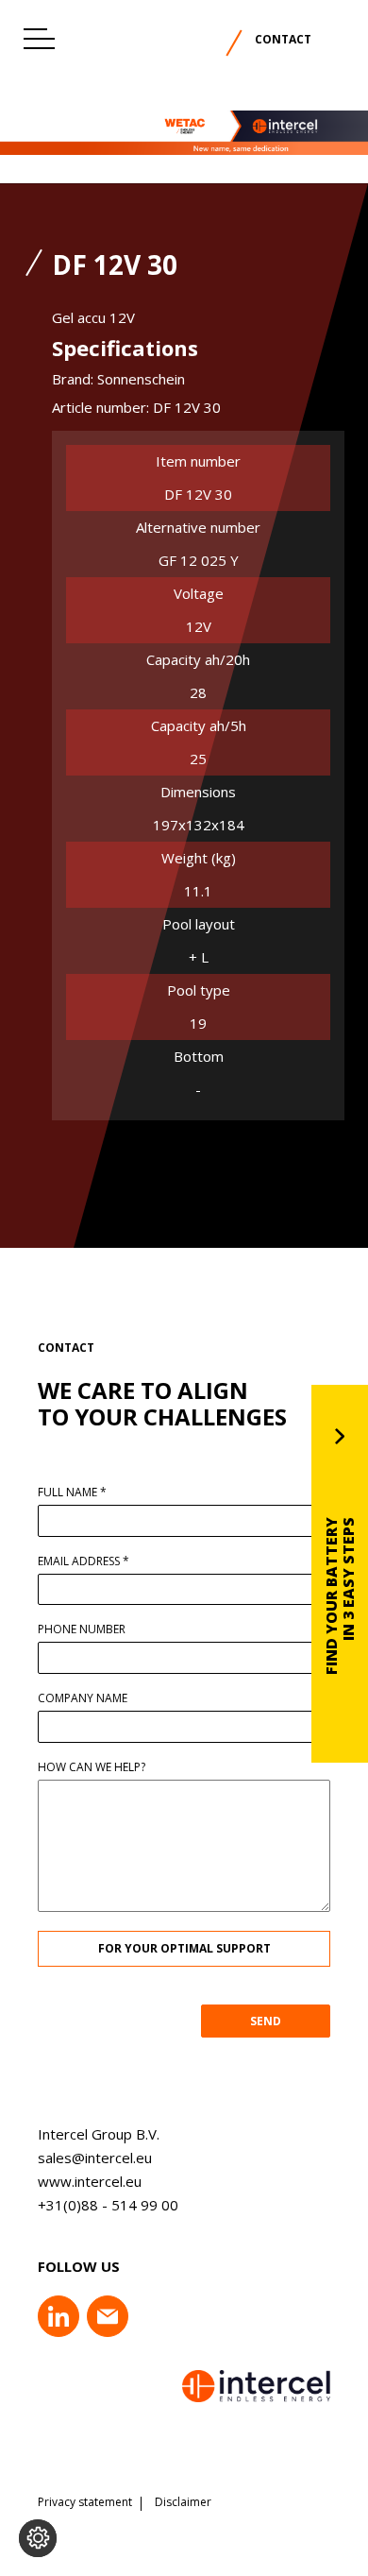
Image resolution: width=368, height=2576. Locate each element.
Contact (283, 39)
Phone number (82, 1629)
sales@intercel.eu (95, 2158)
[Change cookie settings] (38, 2538)
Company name (83, 1698)
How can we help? (92, 1767)
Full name (72, 1493)
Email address (84, 1561)
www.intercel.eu (90, 2181)
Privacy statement (85, 2502)
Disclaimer (183, 2502)
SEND (266, 2021)
